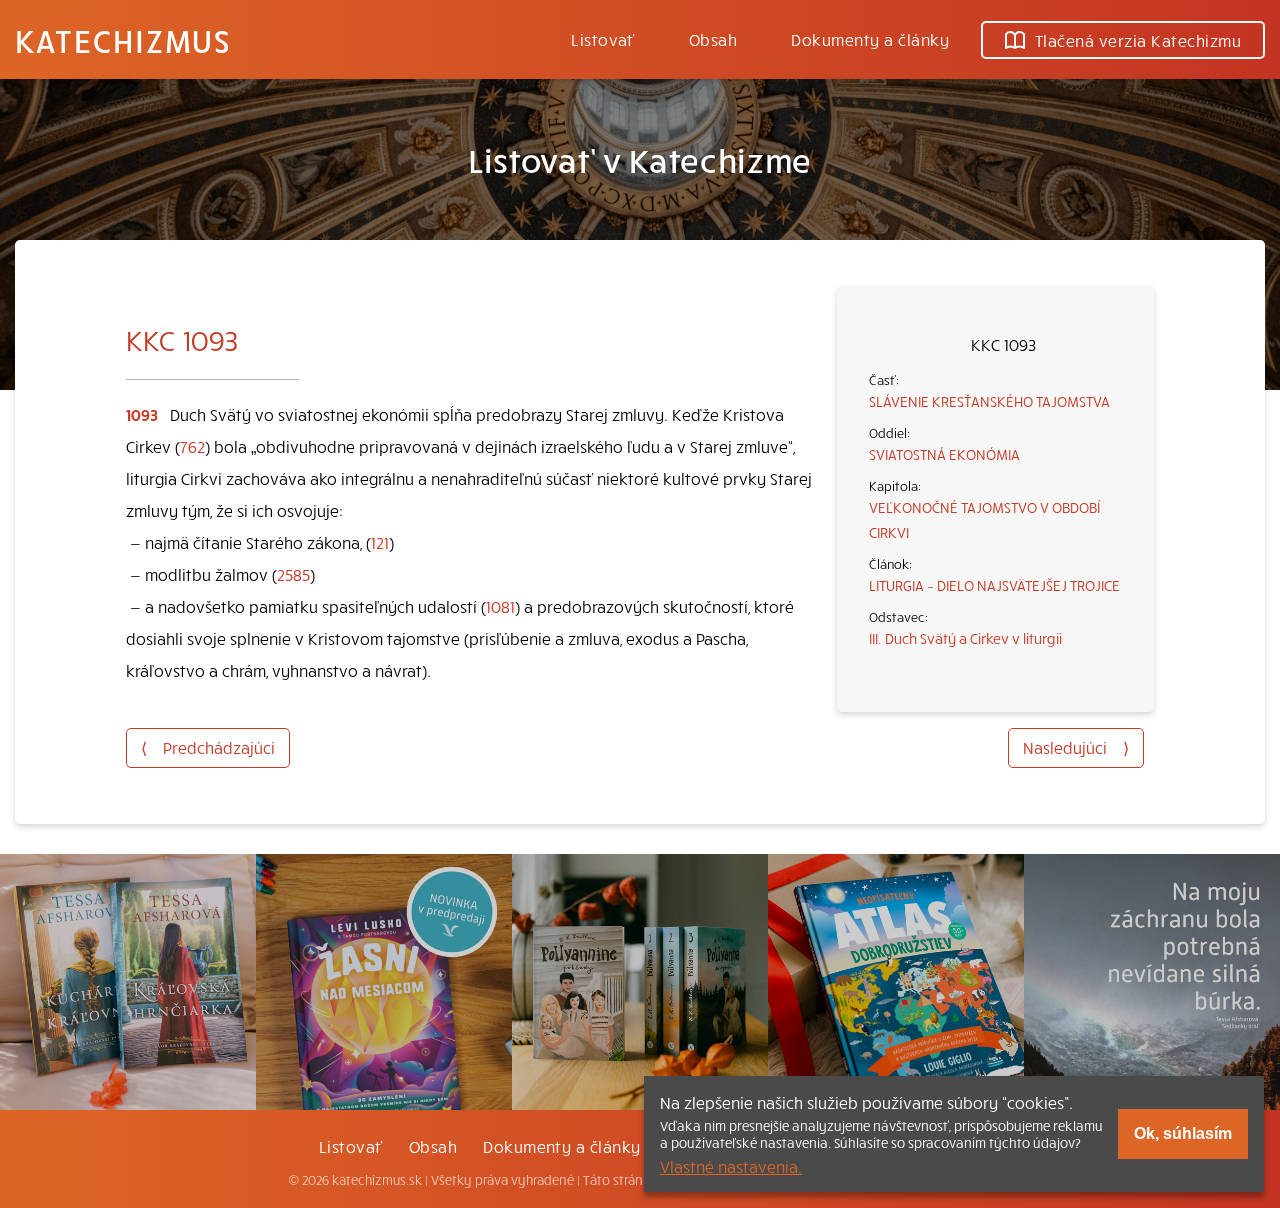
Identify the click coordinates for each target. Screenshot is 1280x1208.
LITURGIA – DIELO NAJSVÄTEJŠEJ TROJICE (994, 585)
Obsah (713, 39)
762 (192, 446)
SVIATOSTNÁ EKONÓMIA (944, 454)
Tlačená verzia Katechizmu (1138, 40)
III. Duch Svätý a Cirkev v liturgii (965, 638)
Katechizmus (123, 40)
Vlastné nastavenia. (731, 1166)
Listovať (603, 39)
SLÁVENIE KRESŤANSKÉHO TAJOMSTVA (989, 401)
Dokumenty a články (870, 39)
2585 (293, 574)
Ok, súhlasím (1183, 1133)
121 (380, 542)
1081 (500, 606)
